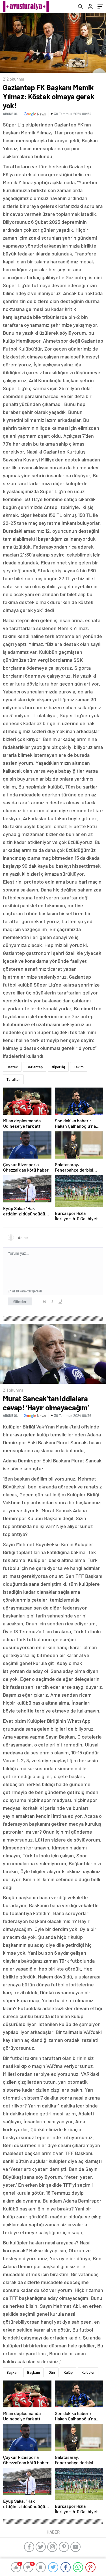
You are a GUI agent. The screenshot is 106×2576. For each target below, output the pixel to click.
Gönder (20, 1301)
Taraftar (13, 1079)
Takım (79, 1067)
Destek (12, 1067)
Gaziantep (35, 1067)
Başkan (12, 2372)
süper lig (58, 1067)
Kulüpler (88, 2372)
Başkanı (33, 2372)
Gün (52, 2372)
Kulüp (68, 2372)
